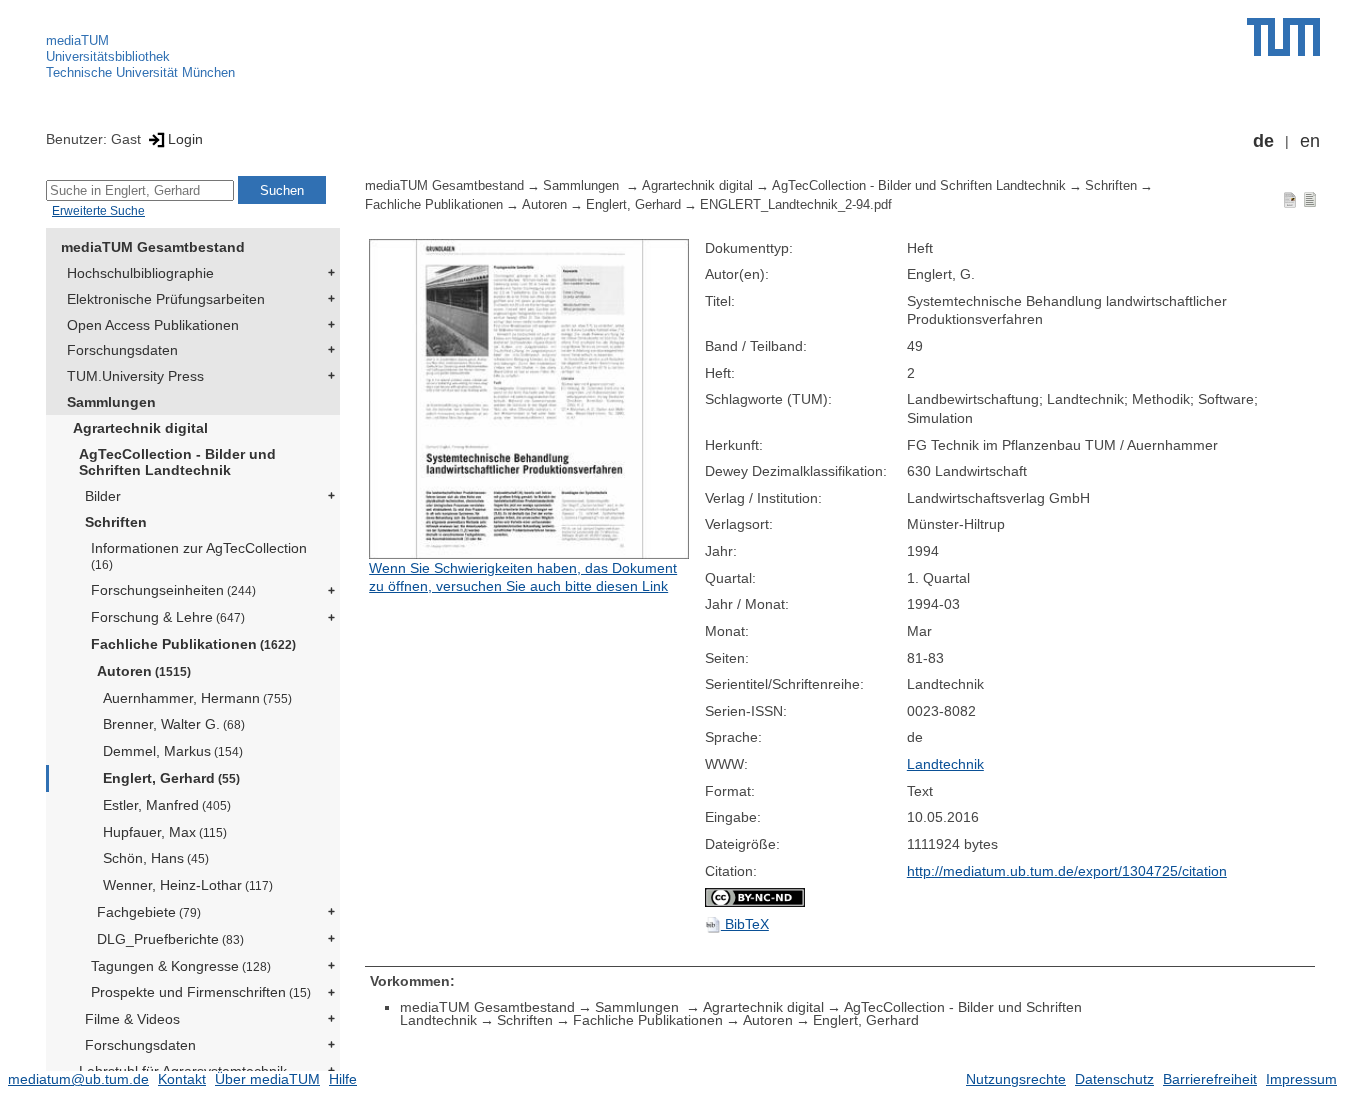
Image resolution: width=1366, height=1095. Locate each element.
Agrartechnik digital (140, 428)
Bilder (103, 496)
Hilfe (343, 1079)
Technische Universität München (140, 72)
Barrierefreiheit (1210, 1079)
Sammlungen (111, 402)
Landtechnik (945, 764)
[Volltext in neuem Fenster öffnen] (532, 399)
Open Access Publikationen (153, 325)
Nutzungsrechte (1016, 1079)
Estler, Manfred (167, 805)
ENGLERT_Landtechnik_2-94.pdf (796, 205)
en (1310, 141)
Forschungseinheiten (173, 590)
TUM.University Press (135, 376)
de (1263, 141)
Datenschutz (1114, 1079)
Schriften (116, 522)
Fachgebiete (149, 912)
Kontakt (182, 1079)
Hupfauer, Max (165, 832)
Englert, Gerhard (171, 778)
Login (185, 139)
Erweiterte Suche (98, 211)
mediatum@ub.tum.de (78, 1079)
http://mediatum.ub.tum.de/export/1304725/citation (1067, 871)
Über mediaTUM (267, 1079)
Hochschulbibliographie (140, 273)
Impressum (1301, 1079)
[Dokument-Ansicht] (1290, 199)
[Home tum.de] (1283, 37)
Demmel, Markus (173, 751)
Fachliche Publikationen (193, 644)
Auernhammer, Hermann (197, 698)
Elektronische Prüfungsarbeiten (166, 299)
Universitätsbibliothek (108, 56)
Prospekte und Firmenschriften (201, 992)
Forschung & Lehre (168, 617)
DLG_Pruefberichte (170, 939)
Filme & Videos (132, 1019)
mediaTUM (77, 40)
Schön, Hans (156, 858)
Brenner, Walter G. (174, 724)
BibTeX (745, 924)
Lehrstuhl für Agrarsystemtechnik (183, 1071)
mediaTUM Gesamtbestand (153, 247)
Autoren (144, 671)
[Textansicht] (1310, 199)
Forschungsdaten (122, 350)
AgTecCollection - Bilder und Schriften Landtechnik (177, 462)
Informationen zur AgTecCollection (199, 555)
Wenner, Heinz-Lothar (188, 885)
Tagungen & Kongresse (181, 966)
